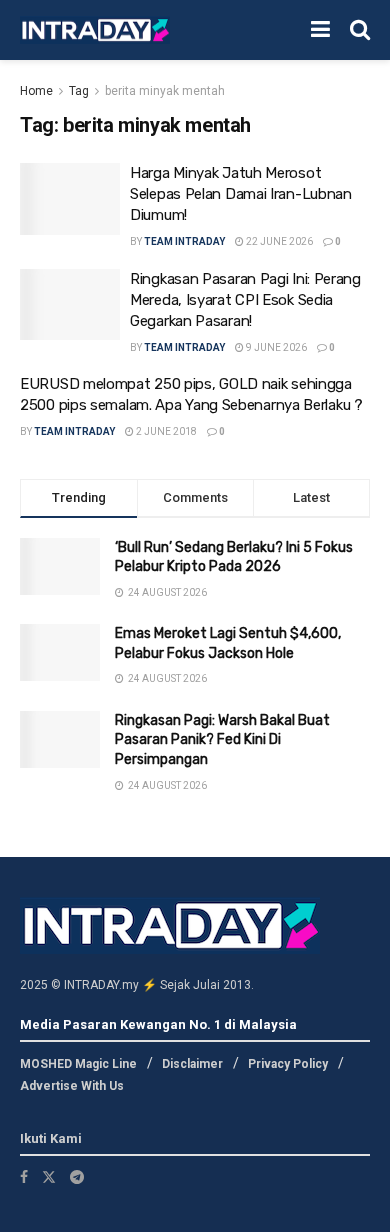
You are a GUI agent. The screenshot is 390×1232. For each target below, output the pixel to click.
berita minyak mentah (165, 91)
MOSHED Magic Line (78, 1064)
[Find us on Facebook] (24, 1177)
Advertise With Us (72, 1086)
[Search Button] (360, 30)
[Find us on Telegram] (77, 1177)
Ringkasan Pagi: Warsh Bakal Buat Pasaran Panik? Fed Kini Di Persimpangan (222, 740)
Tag (79, 91)
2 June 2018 (165, 431)
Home (36, 91)
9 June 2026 (275, 347)
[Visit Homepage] (95, 30)
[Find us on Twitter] (49, 1177)
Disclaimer (192, 1064)
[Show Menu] (320, 30)
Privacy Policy (288, 1064)
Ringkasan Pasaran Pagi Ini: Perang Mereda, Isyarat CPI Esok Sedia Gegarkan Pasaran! (245, 300)
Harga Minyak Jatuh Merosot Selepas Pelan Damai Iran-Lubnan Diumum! (241, 194)
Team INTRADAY (184, 241)
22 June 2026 (278, 241)
